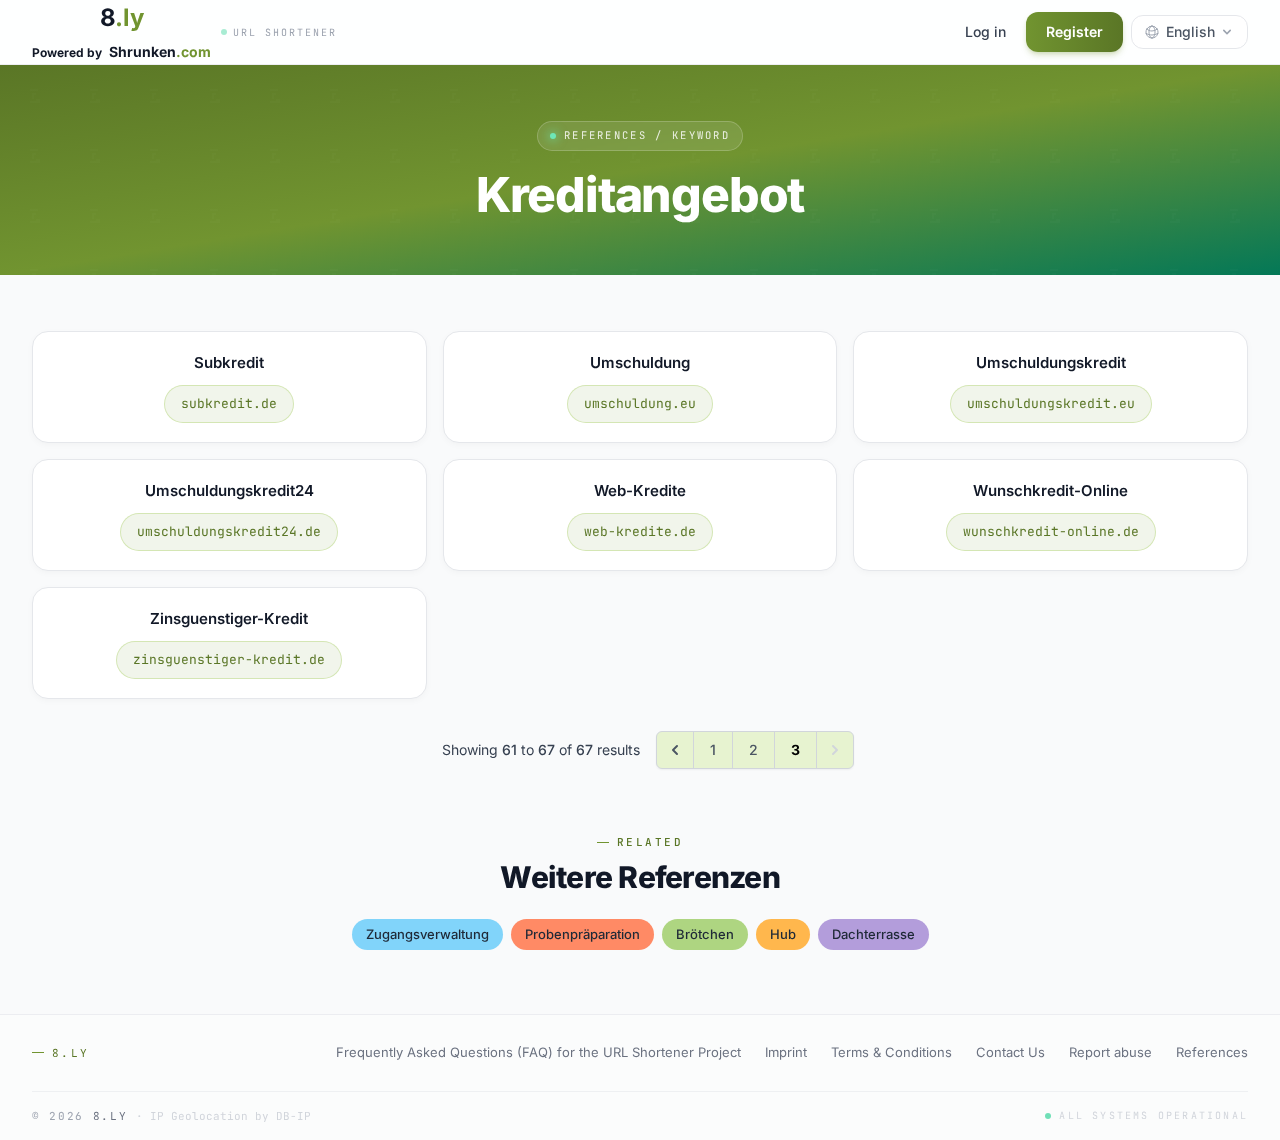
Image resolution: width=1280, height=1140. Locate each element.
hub (783, 934)
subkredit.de (229, 403)
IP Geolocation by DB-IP (230, 1116)
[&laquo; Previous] (675, 750)
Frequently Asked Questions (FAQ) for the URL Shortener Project (538, 1052)
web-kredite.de (640, 531)
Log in (985, 31)
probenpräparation (582, 934)
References (1212, 1052)
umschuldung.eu (640, 403)
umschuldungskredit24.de (229, 531)
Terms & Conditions (891, 1052)
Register (1074, 31)
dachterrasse (873, 934)
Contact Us (1010, 1052)
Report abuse (1110, 1052)
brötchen (705, 934)
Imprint (786, 1052)
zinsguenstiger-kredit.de (229, 659)
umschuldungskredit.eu (1051, 403)
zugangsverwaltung (427, 934)
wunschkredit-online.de (1051, 531)
